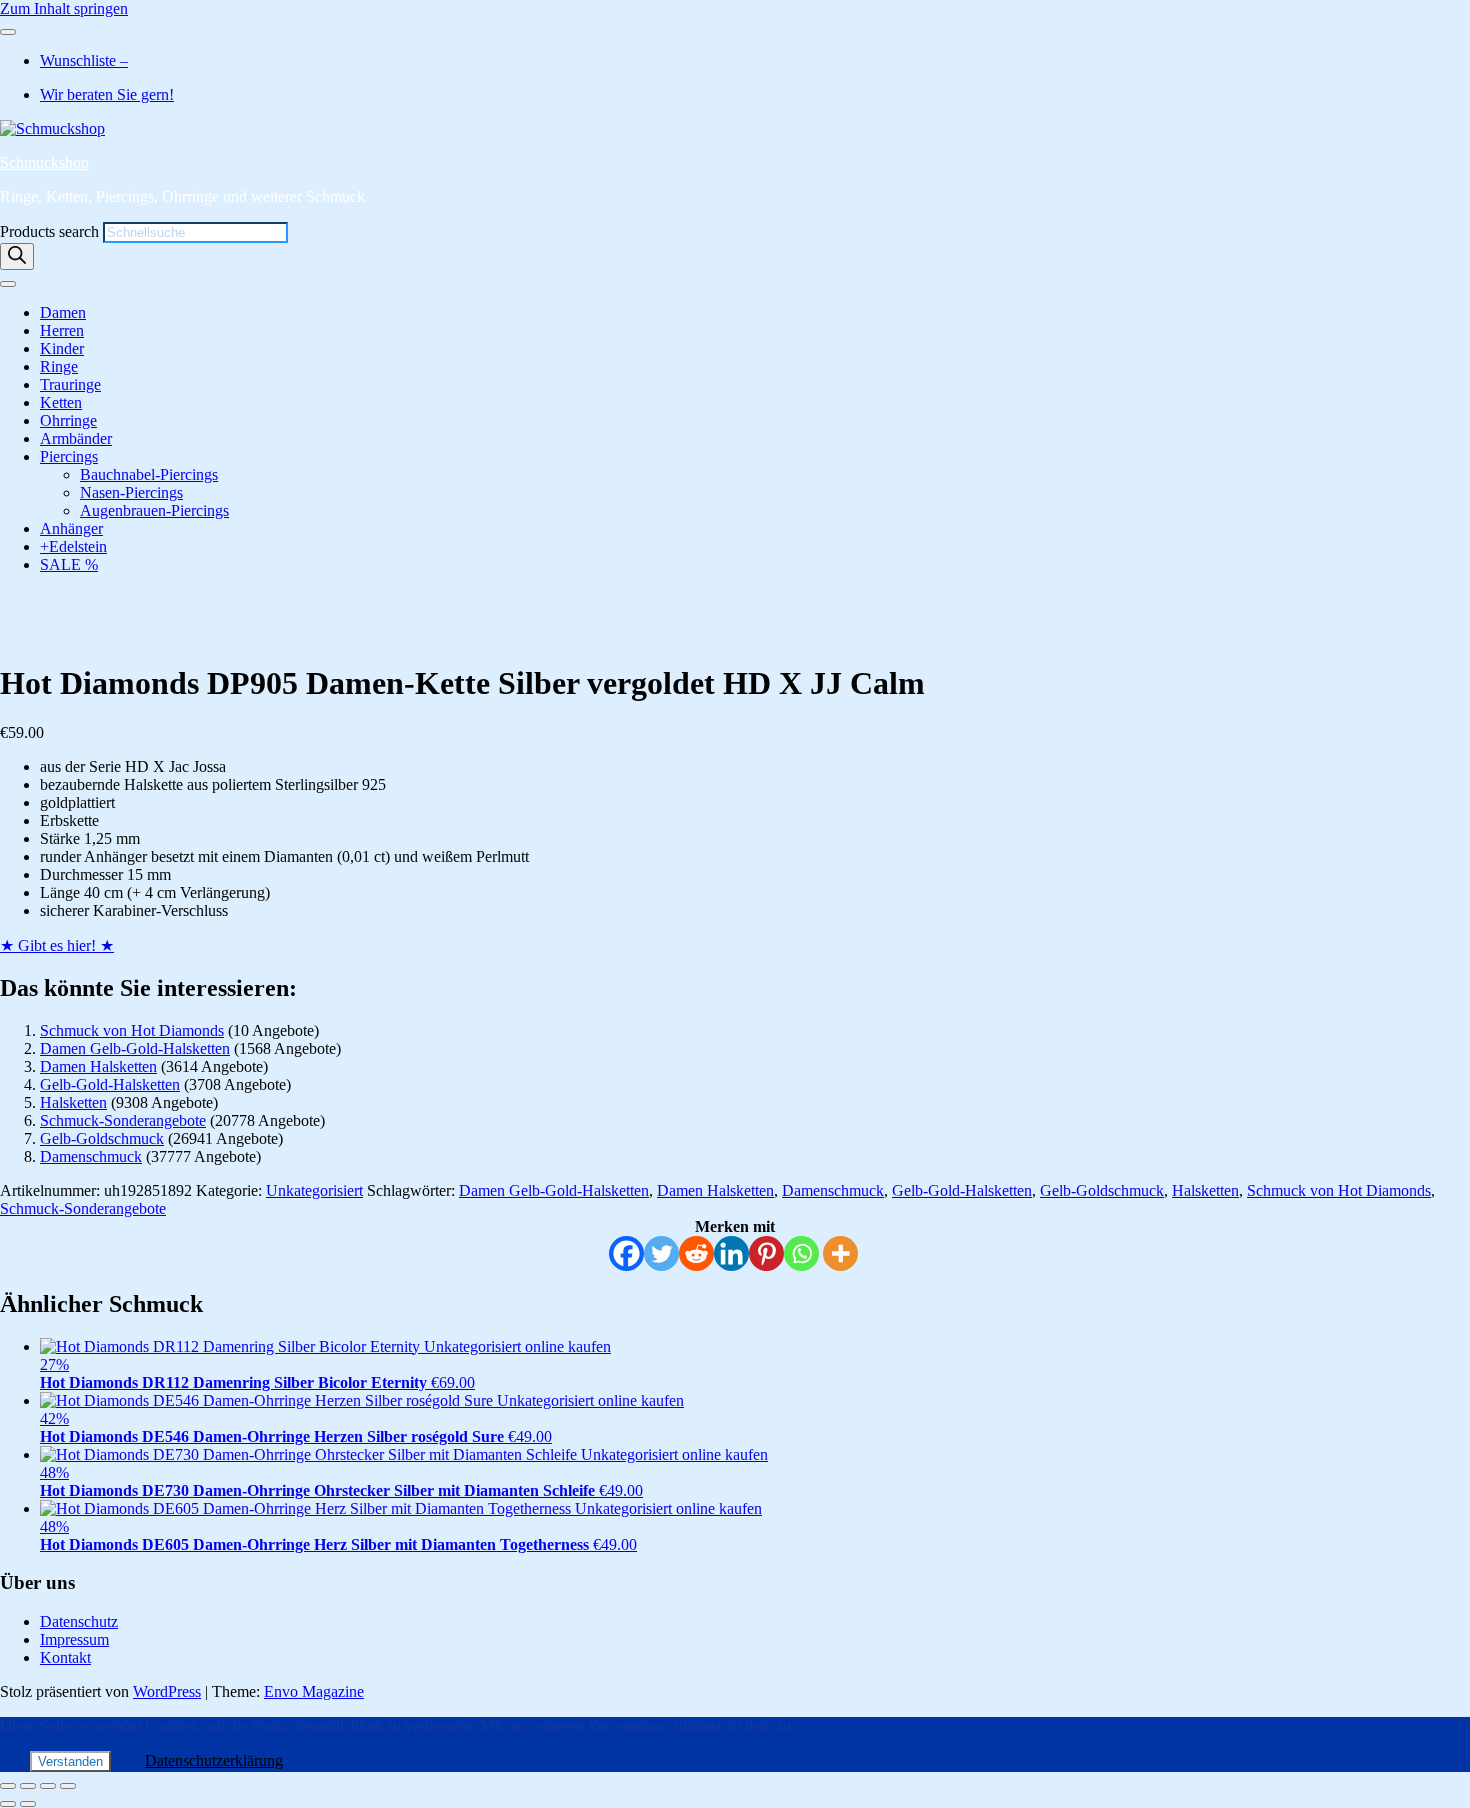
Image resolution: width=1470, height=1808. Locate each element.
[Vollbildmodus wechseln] (28, 1786)
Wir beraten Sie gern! (107, 94)
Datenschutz (79, 1621)
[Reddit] (696, 1253)
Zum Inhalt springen (64, 8)
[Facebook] (626, 1253)
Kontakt (65, 1657)
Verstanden (70, 1761)
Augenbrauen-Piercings (154, 510)
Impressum (74, 1639)
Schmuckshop (44, 162)
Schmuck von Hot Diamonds (132, 1030)
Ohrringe (68, 420)
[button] (87, 616)
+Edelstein (73, 546)
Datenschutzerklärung (214, 1760)
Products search (51, 231)
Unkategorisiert (314, 1190)
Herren (62, 330)
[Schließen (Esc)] (68, 1786)
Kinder (62, 348)
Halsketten (73, 1102)
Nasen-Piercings (131, 492)
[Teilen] (48, 1786)
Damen (63, 312)
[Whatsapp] (801, 1253)
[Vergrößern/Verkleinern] (8, 1786)
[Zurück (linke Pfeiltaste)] (8, 1804)
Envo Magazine (314, 1691)
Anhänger (71, 528)
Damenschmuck (91, 1156)
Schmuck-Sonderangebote (123, 1120)
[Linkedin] (731, 1253)
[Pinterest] (766, 1253)
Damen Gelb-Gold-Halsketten (135, 1048)
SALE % (69, 564)
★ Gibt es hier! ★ (57, 945)
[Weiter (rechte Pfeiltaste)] (28, 1804)
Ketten (61, 402)
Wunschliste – (84, 60)
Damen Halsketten (98, 1066)
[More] (840, 1253)
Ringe (59, 366)
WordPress (167, 1691)
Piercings (69, 456)
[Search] (17, 256)
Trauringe (70, 384)
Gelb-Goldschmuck (102, 1138)
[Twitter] (661, 1253)
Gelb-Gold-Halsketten (110, 1084)
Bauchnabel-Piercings (149, 474)
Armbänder (76, 438)
